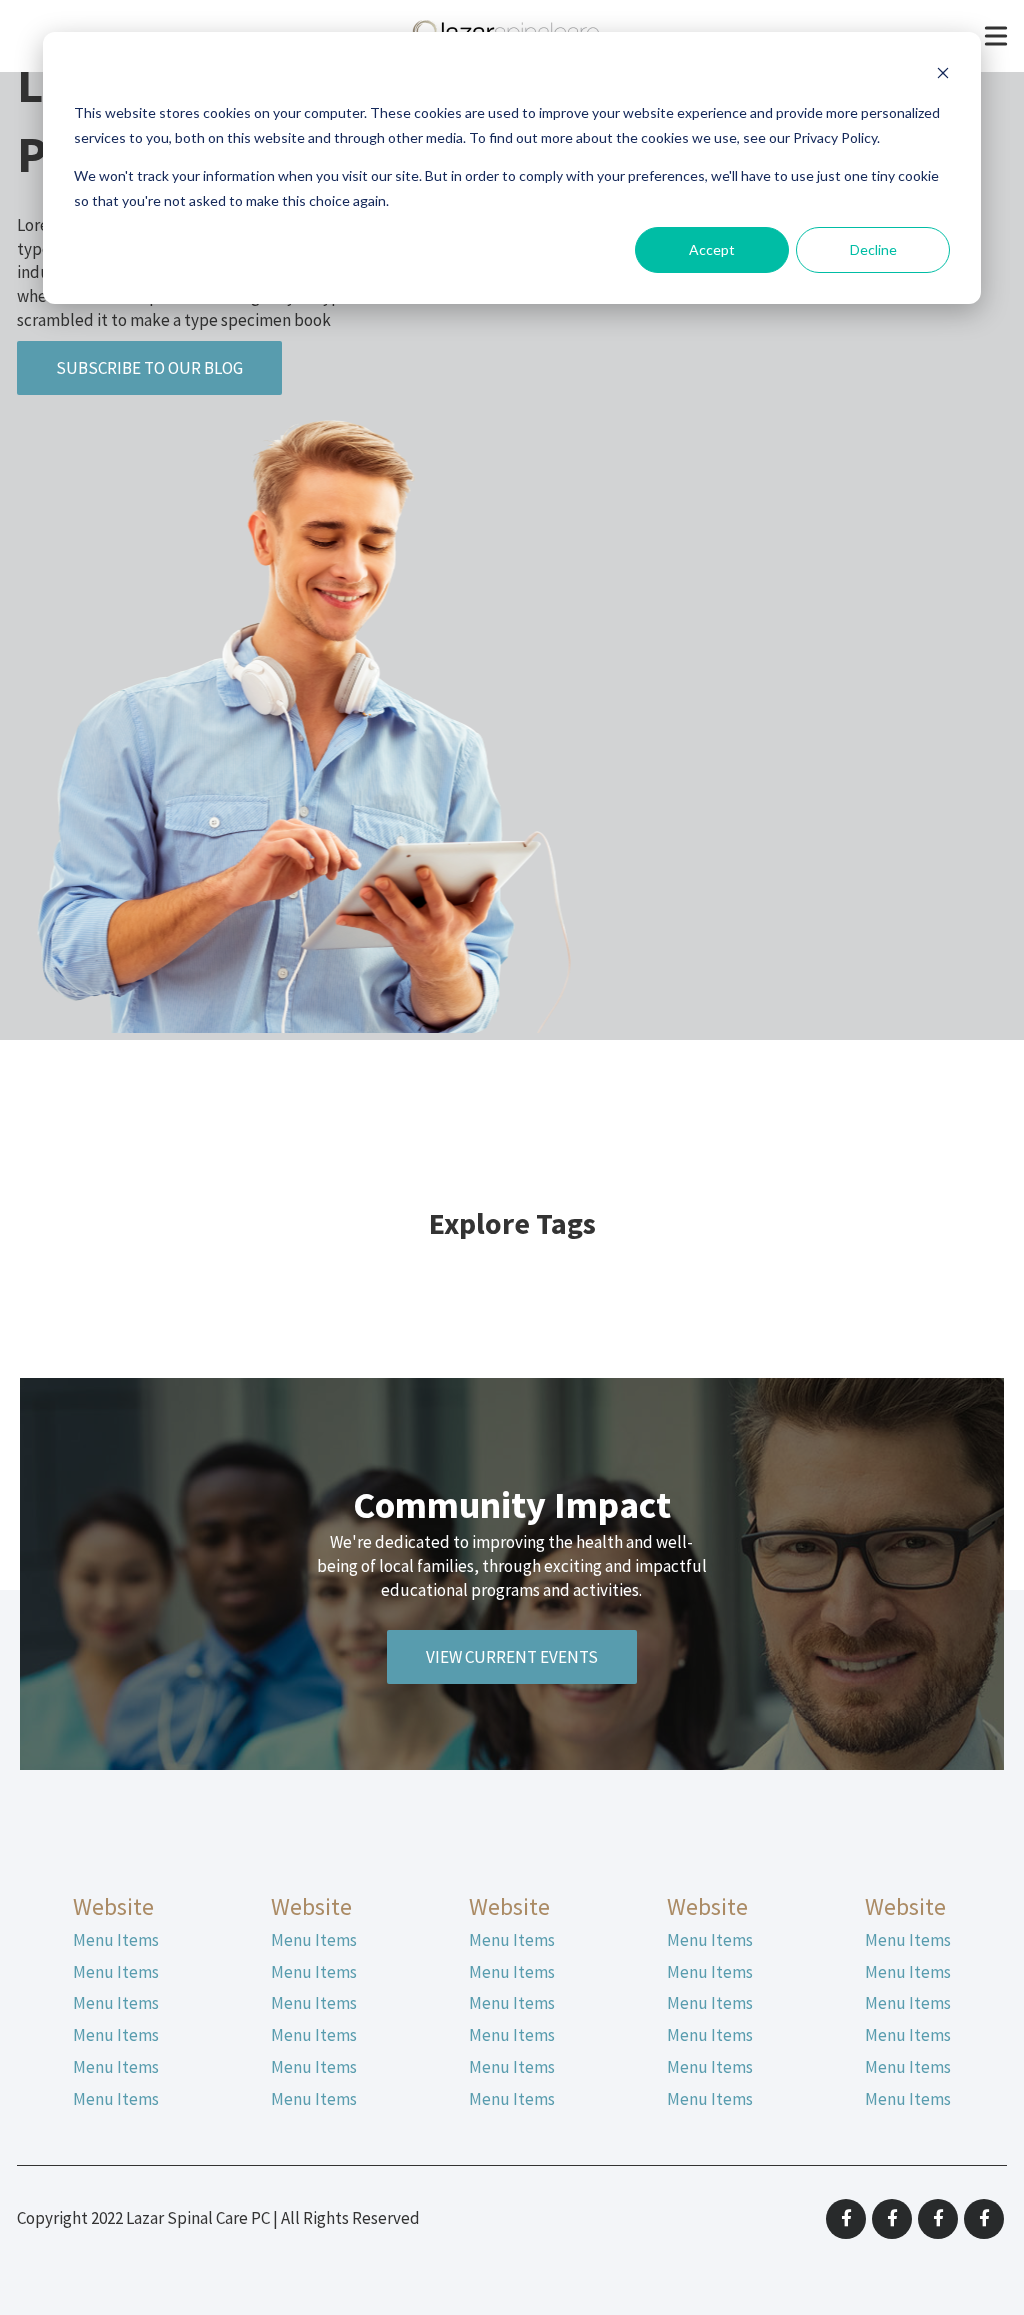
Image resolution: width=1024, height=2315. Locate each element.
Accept (712, 249)
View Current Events (512, 1657)
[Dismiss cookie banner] (943, 75)
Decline (873, 249)
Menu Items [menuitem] (116, 1940)
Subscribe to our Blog (149, 368)
